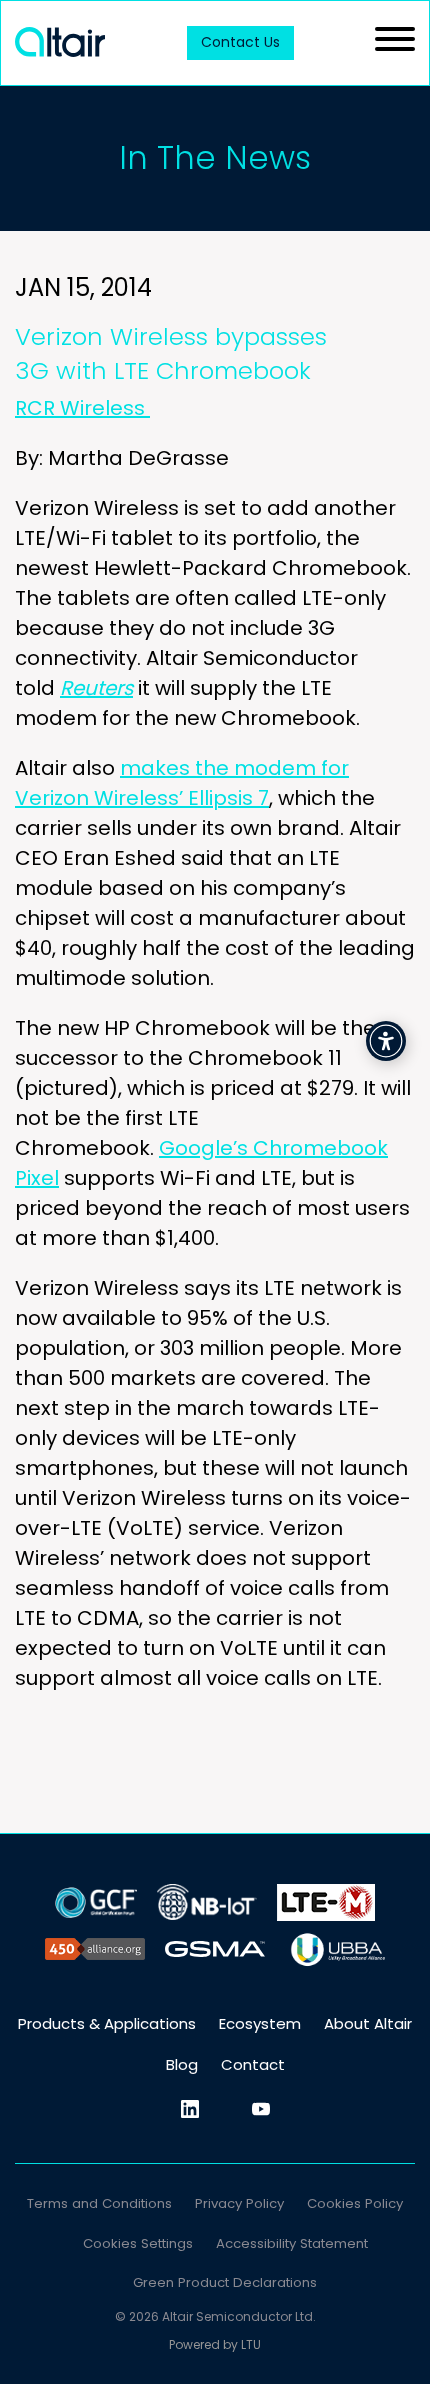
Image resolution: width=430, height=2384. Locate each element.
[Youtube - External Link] (261, 2109)
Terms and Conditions (99, 2203)
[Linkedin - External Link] (190, 2109)
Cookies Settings (138, 2243)
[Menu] (395, 43)
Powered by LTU (215, 2344)
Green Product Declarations (225, 2282)
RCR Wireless (82, 408)
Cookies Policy (355, 2203)
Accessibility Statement (292, 2243)
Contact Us (240, 42)
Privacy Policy (239, 2203)
